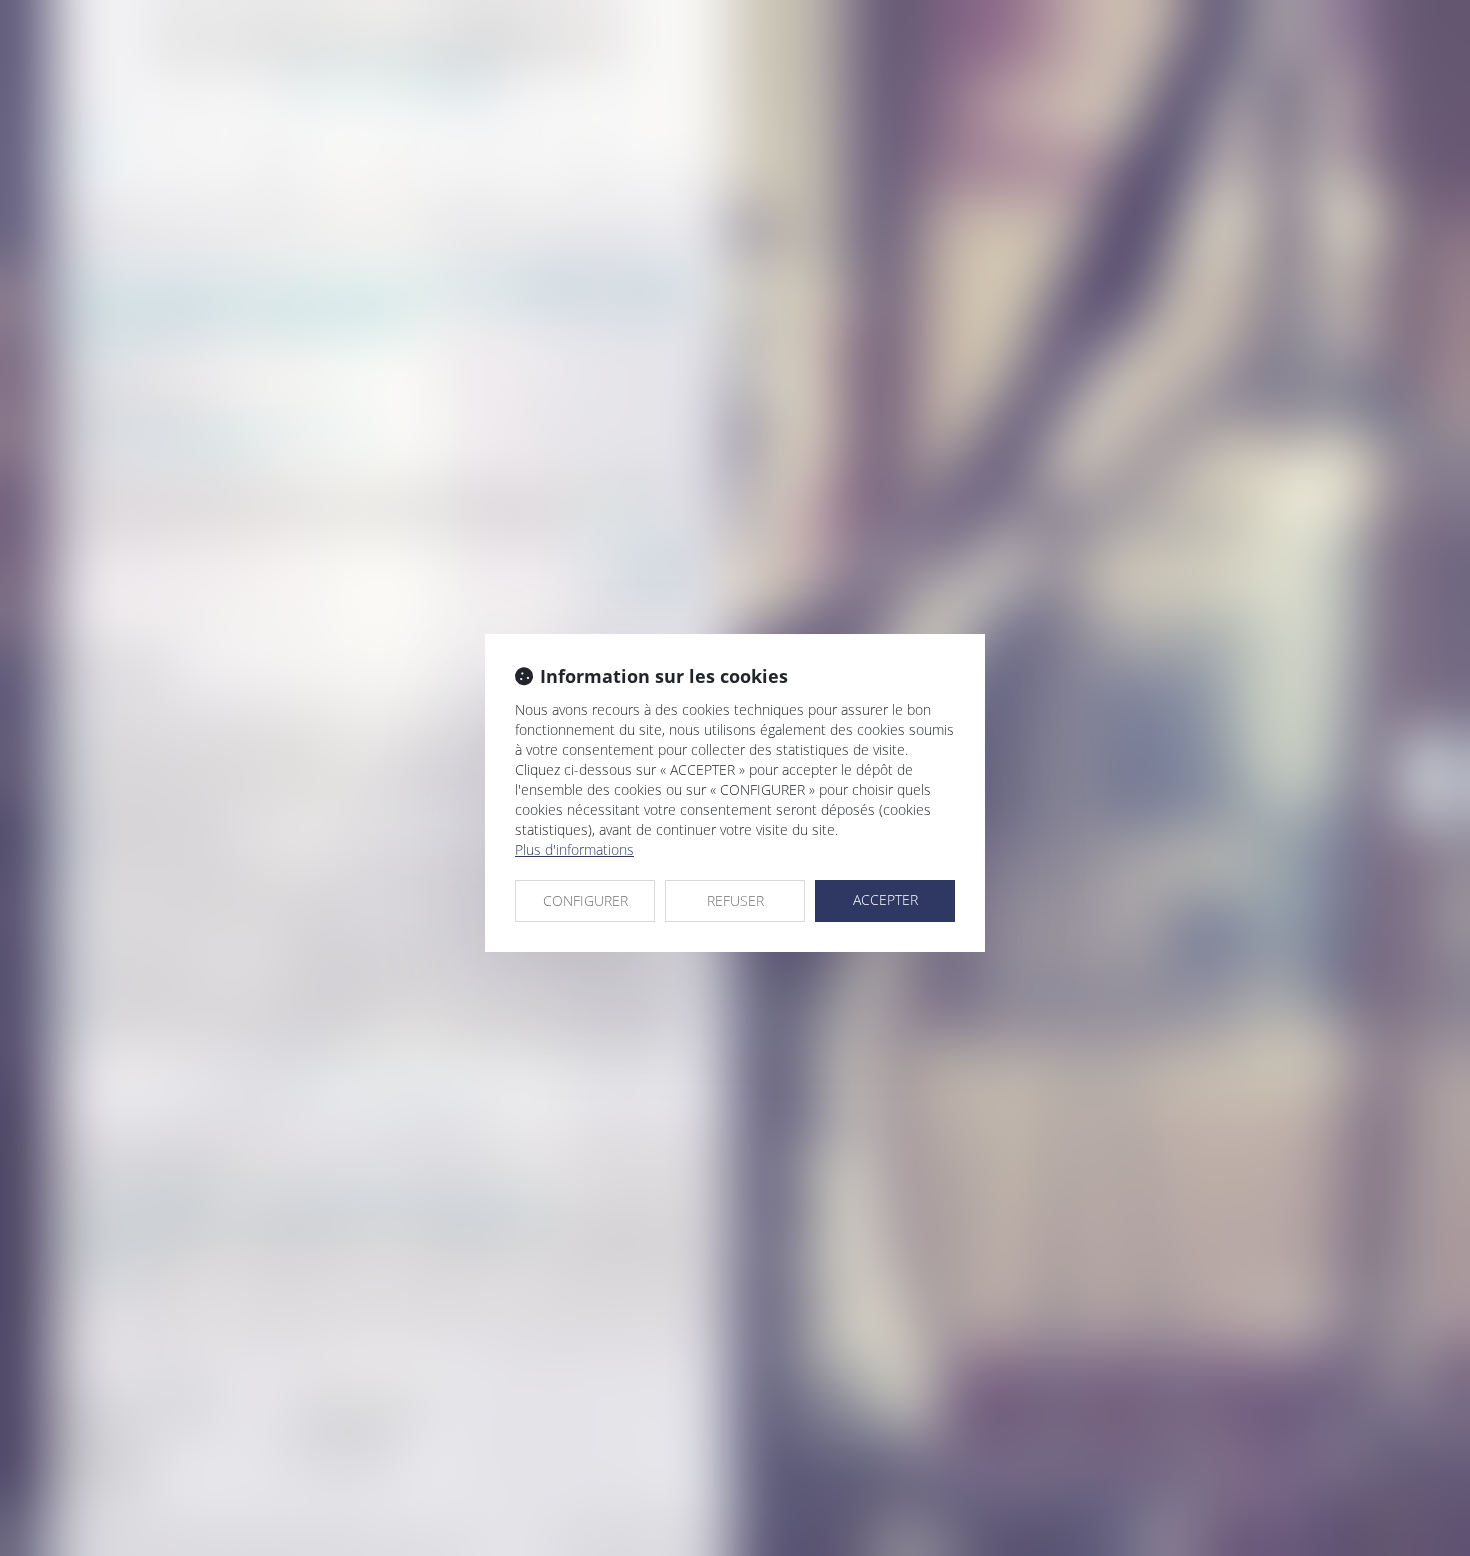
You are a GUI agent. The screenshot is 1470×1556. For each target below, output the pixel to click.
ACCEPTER (885, 899)
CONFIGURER (585, 900)
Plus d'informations (574, 849)
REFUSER (735, 900)
